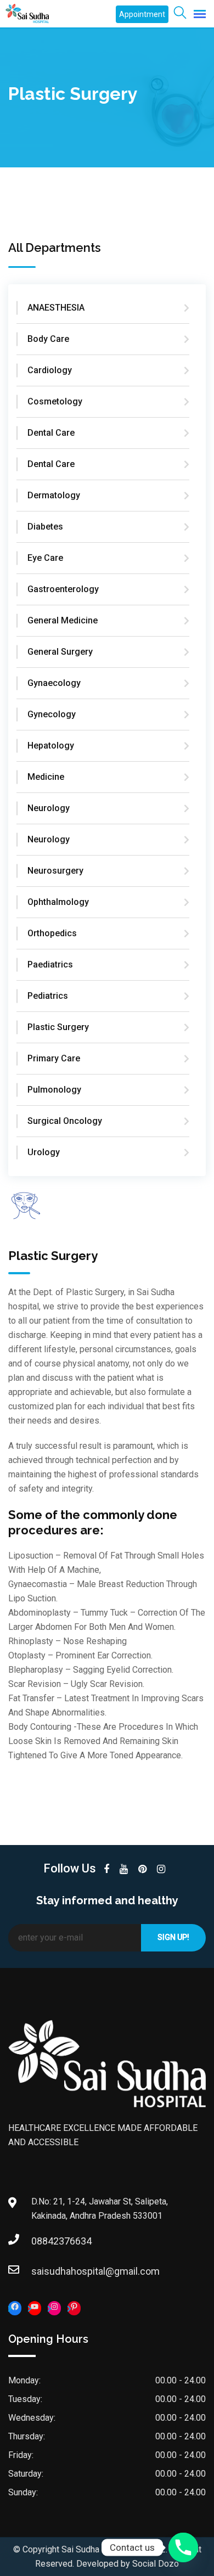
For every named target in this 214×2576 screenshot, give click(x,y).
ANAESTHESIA (56, 308)
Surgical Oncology (65, 1121)
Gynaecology (54, 683)
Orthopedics (52, 933)
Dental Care (51, 433)
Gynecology (52, 714)
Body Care (48, 339)
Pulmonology (54, 1090)
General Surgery (60, 652)
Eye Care (45, 558)
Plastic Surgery (58, 1027)
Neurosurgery (55, 871)
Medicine (46, 777)
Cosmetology (55, 401)
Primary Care (54, 1058)
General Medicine (63, 620)
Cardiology (50, 370)
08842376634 (42, 2241)
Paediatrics (50, 964)
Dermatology (54, 495)
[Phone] (183, 2547)
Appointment (142, 14)
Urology (44, 1152)
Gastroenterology (63, 589)
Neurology (49, 808)
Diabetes (45, 527)
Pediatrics (48, 996)
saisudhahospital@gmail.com (42, 2271)
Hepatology (51, 746)
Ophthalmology (58, 902)
